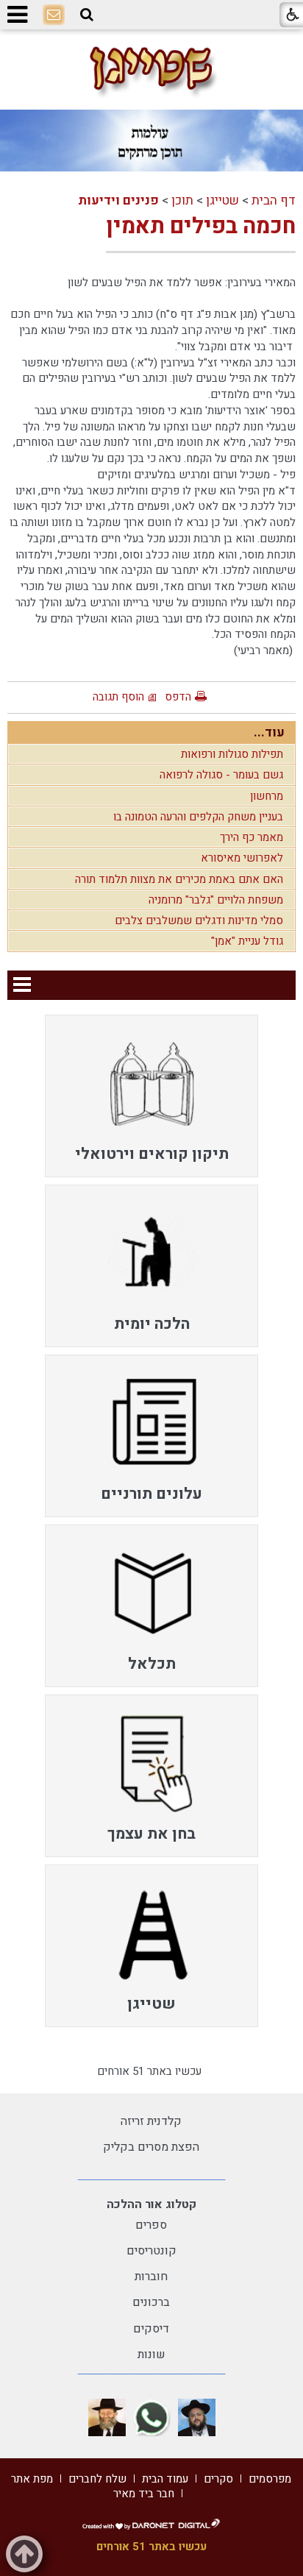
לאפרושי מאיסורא (242, 858)
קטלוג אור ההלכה (151, 2204)
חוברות (151, 2277)
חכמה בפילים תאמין (201, 227)
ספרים (151, 2225)
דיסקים (151, 2329)
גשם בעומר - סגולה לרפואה (221, 775)
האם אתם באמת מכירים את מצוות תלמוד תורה (179, 879)
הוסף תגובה (118, 697)
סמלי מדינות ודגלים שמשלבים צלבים (199, 920)
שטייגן (222, 201)
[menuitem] (151, 1096)
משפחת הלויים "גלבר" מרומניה (216, 900)
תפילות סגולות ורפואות (232, 754)
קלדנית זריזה (151, 2121)
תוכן (182, 201)
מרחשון (267, 796)
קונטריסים (151, 2251)
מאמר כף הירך (252, 837)
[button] (87, 15)
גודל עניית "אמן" (247, 941)
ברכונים (151, 2302)
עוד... (269, 732)
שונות (151, 2355)
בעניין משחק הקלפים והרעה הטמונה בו (198, 817)
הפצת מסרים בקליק (151, 2147)
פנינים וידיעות (118, 201)
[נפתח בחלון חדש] (197, 2417)
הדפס (178, 697)
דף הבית (274, 201)
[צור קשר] (54, 15)
